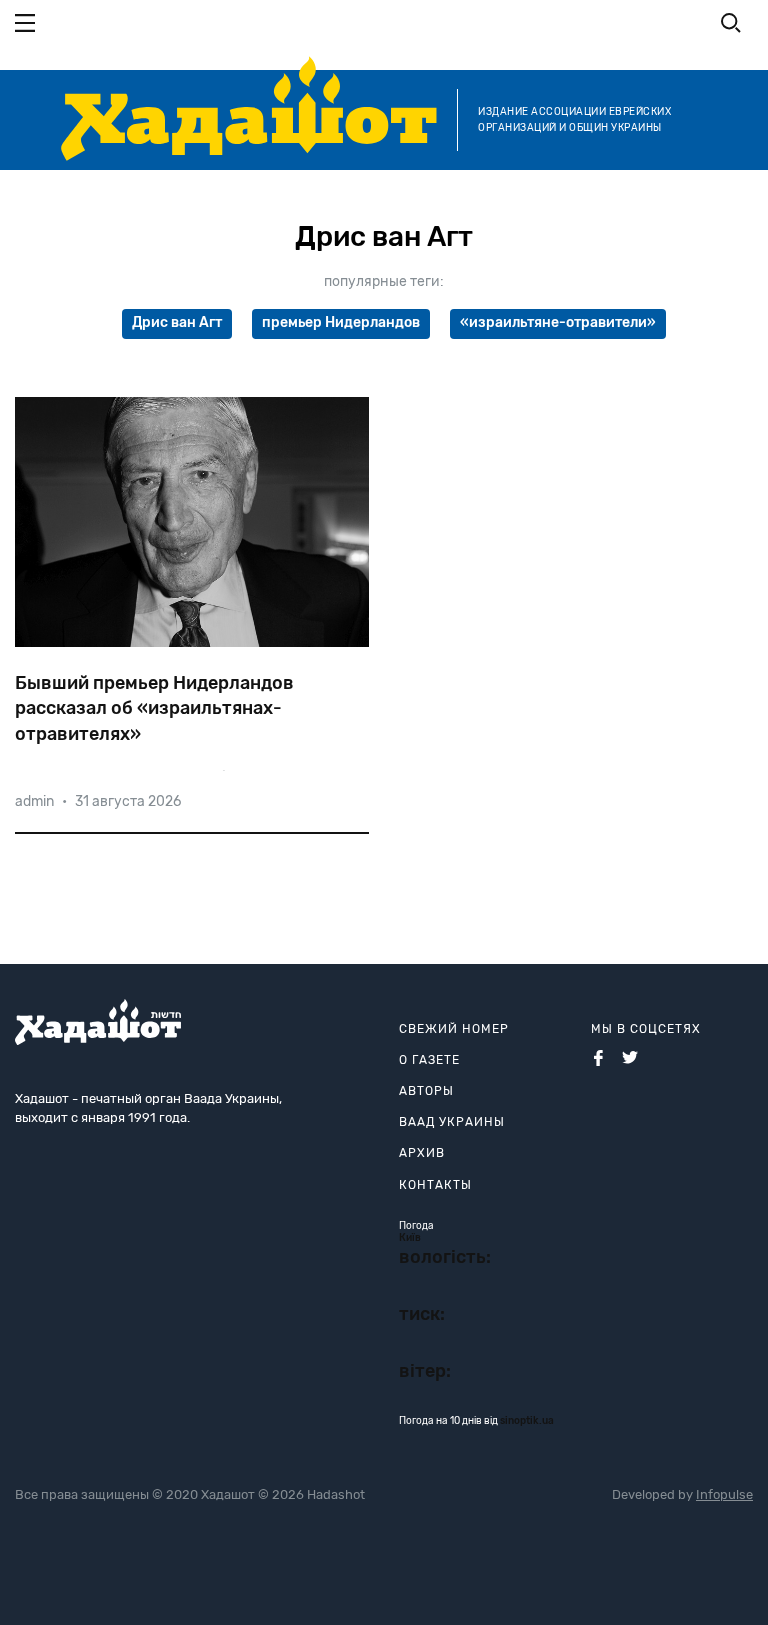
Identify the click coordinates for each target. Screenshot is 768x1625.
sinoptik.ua (527, 1421)
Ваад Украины (452, 1122)
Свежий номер (454, 1029)
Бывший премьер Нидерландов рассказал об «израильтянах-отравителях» (154, 708)
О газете (429, 1060)
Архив (422, 1153)
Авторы (426, 1091)
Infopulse (724, 1494)
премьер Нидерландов (341, 322)
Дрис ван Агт (177, 322)
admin (34, 801)
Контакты (435, 1185)
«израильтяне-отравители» (558, 322)
